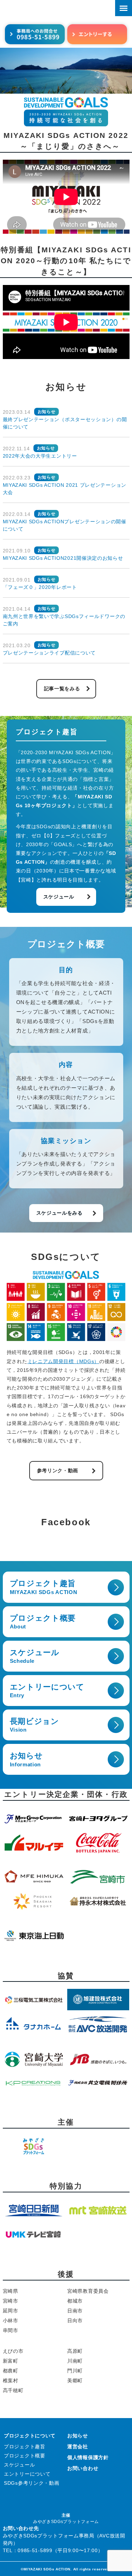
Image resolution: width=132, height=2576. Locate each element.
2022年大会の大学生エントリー (40, 456)
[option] (66, 71)
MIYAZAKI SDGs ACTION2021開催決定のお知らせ (63, 558)
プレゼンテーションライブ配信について (49, 653)
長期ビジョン (34, 1725)
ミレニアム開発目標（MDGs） (64, 1361)
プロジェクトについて (30, 2436)
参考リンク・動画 (58, 1470)
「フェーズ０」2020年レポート (40, 587)
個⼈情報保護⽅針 (88, 2457)
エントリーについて (47, 1691)
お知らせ (26, 1759)
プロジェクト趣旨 (44, 1587)
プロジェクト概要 (43, 1622)
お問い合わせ (83, 2468)
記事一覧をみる (62, 689)
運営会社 (78, 2446)
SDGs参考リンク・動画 (32, 2483)
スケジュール (59, 897)
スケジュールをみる (59, 1213)
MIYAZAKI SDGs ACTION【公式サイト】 (46, 10)
